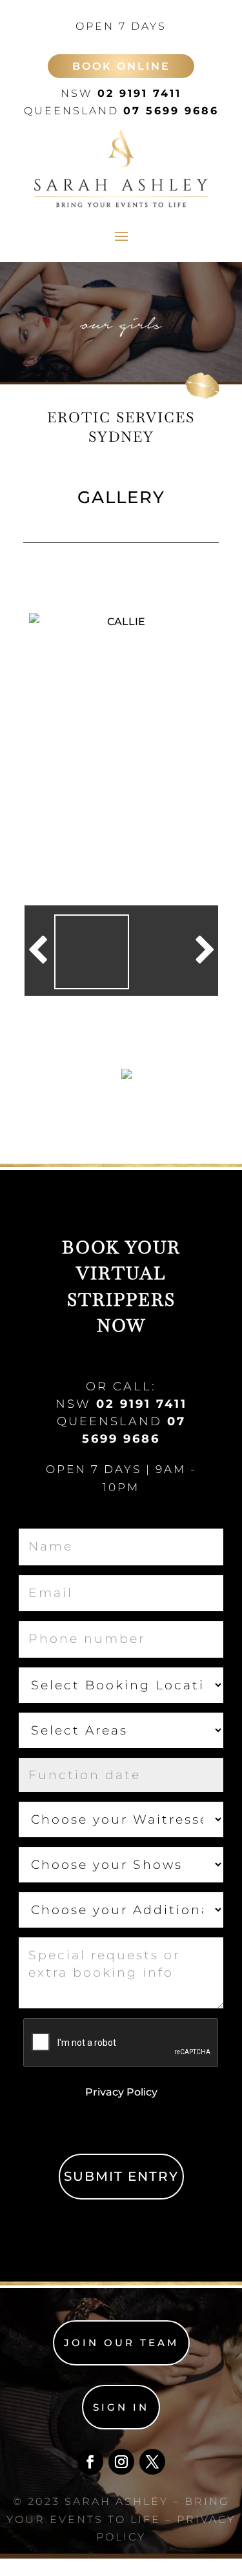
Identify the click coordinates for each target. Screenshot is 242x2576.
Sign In (121, 2407)
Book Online (121, 66)
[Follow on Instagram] (121, 2462)
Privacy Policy (121, 2092)
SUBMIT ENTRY (121, 2176)
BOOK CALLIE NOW (81, 1077)
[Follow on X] (152, 2462)
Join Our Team (121, 2343)
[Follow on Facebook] (90, 2462)
